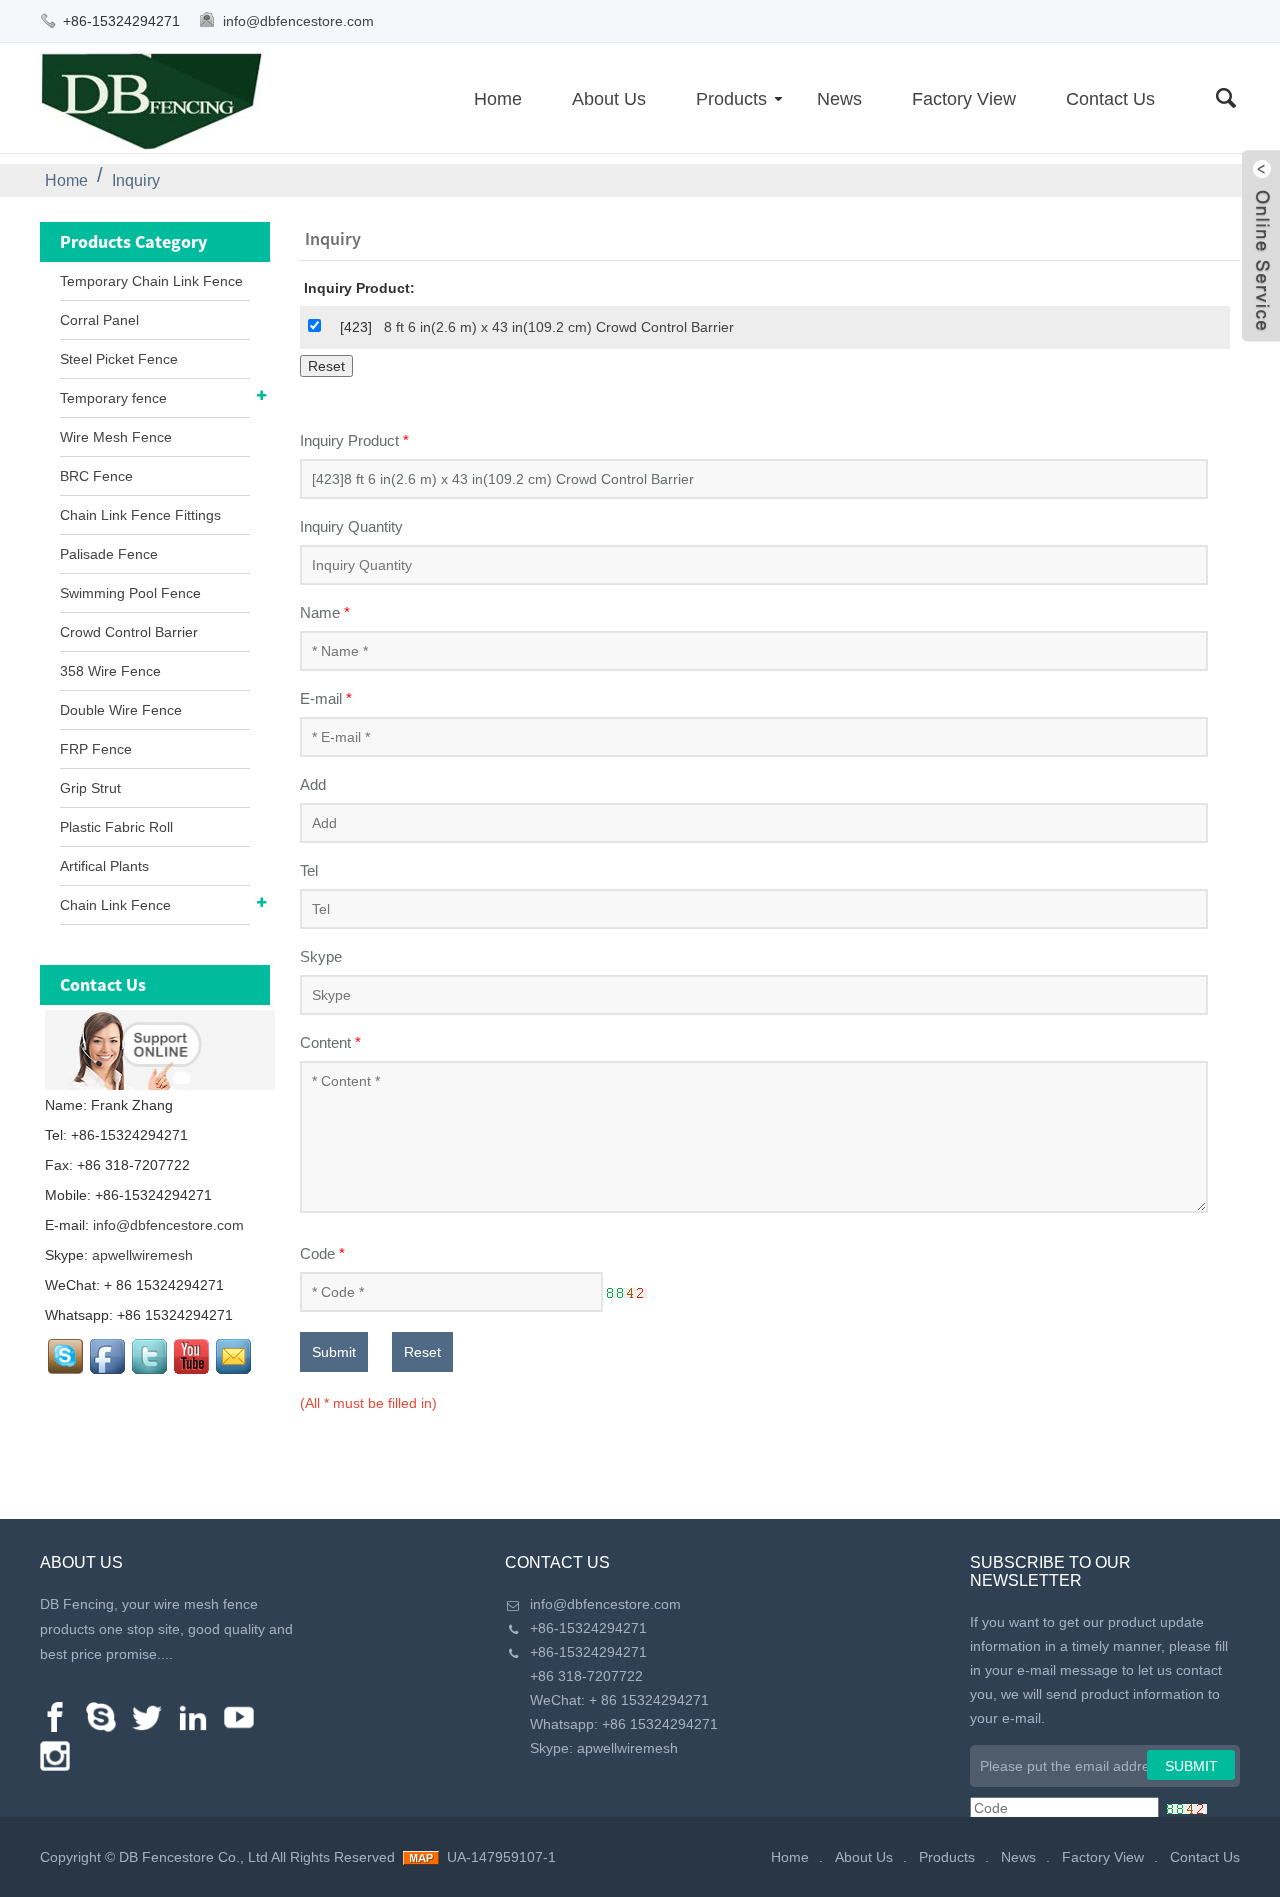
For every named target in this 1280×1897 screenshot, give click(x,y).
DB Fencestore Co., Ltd (193, 1857)
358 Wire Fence (110, 671)
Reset (422, 1352)
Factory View (964, 99)
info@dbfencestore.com (298, 21)
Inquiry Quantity (351, 526)
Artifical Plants (104, 866)
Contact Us (1110, 99)
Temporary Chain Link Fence (151, 281)
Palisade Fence (109, 554)
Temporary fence (113, 398)
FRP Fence (96, 749)
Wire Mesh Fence (116, 437)
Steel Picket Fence (119, 359)
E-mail (326, 698)
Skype (321, 956)
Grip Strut (90, 788)
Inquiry (136, 180)
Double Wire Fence (121, 710)
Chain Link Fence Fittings (140, 515)
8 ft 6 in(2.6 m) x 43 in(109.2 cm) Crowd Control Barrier (559, 327)
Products (731, 99)
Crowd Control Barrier (129, 632)
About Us (609, 99)
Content (330, 1042)
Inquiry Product (354, 440)
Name (325, 612)
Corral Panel (99, 320)
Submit (334, 1352)
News (839, 99)
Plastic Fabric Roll (116, 827)
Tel (309, 870)
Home (498, 99)
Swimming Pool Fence (130, 593)
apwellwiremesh (142, 1255)
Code (322, 1253)
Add (313, 784)
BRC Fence (96, 476)
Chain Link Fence (115, 905)
